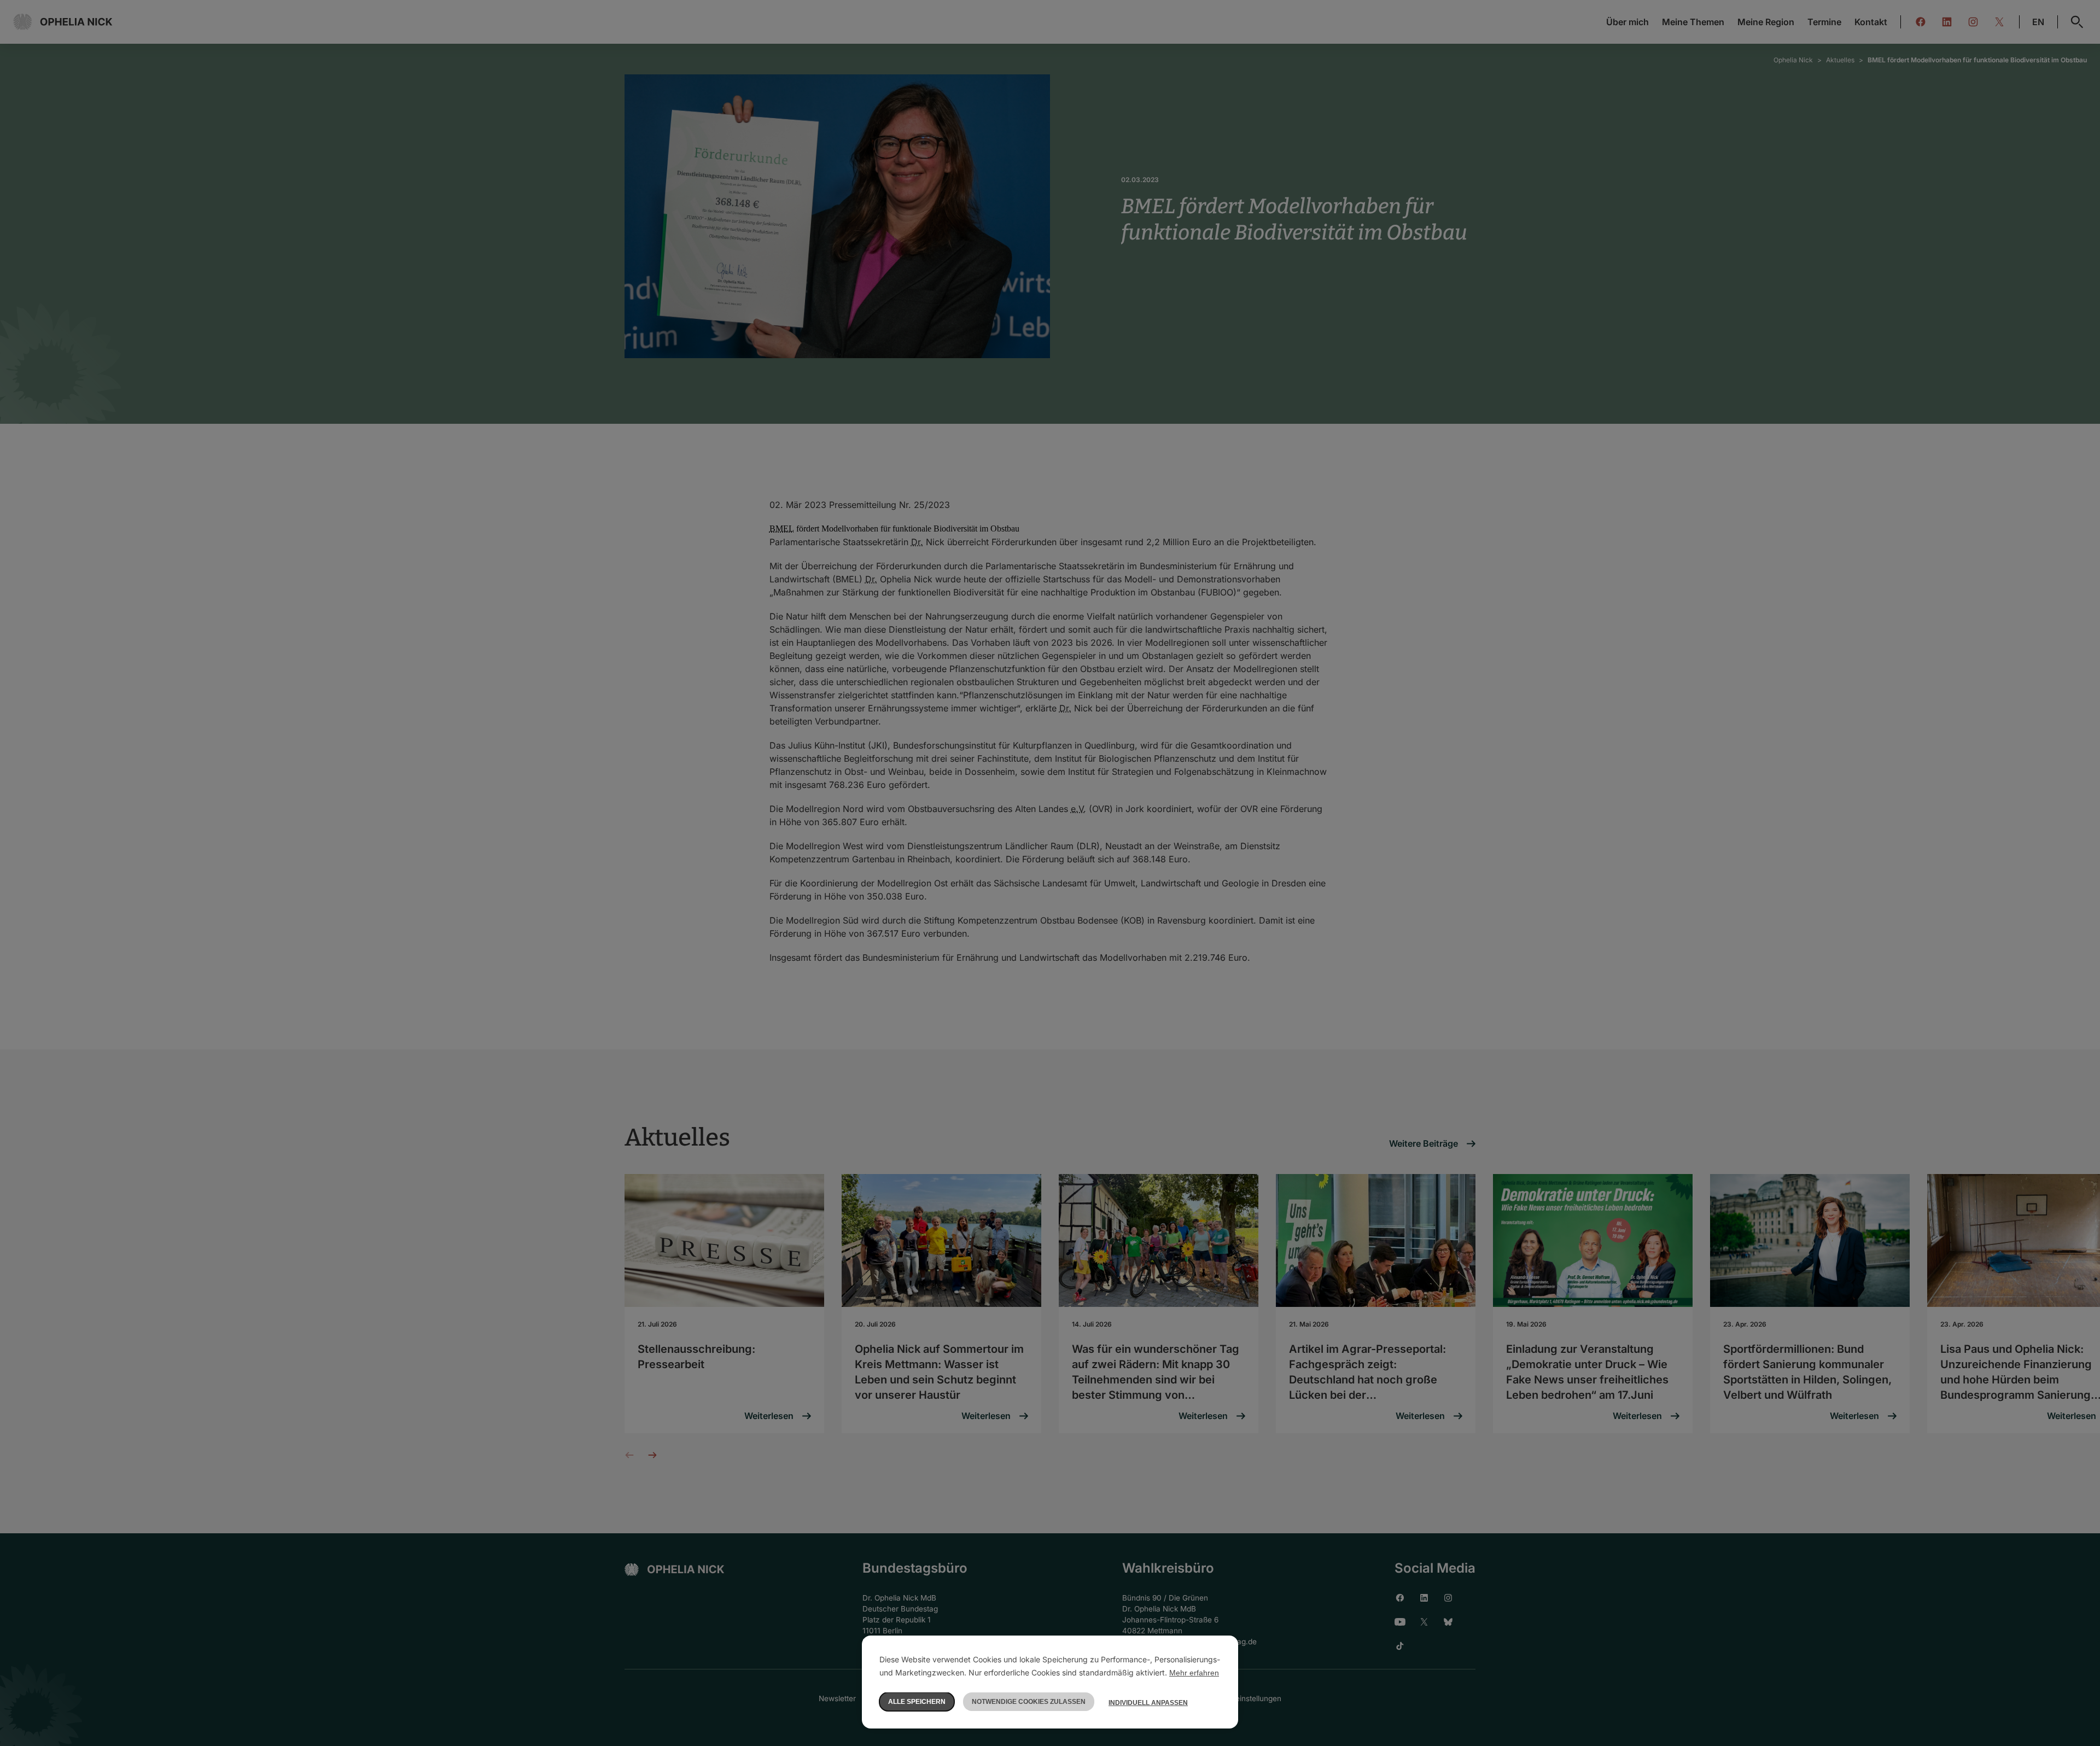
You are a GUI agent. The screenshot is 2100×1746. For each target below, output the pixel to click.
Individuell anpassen (1148, 1703)
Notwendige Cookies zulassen (1029, 1702)
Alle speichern (917, 1702)
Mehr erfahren (1194, 1673)
